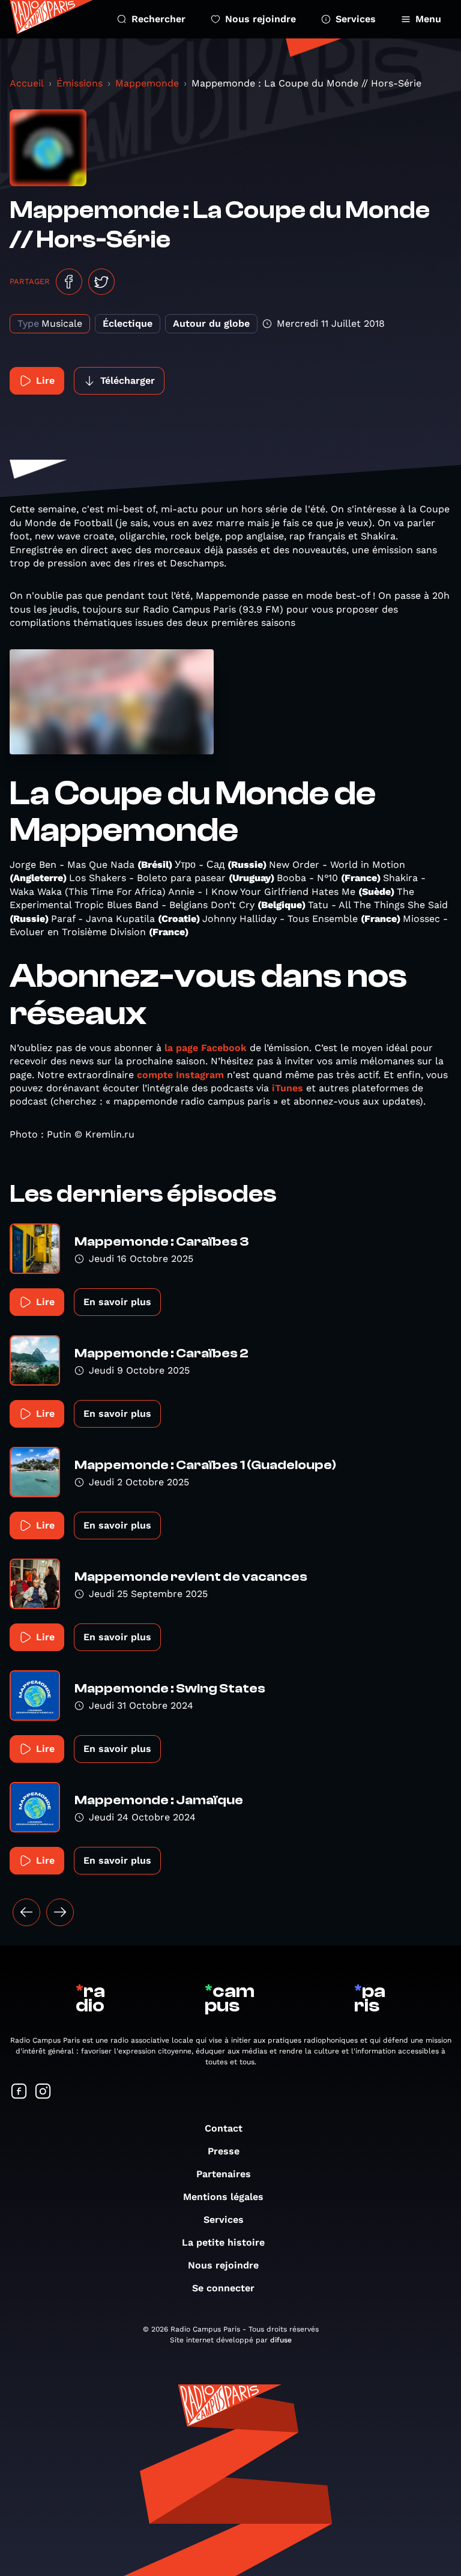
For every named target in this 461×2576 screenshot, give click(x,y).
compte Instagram (180, 1075)
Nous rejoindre (261, 19)
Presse (224, 2151)
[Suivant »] (60, 1912)
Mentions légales (223, 2197)
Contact (224, 2128)
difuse (281, 2340)
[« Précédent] (26, 1912)
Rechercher (158, 19)
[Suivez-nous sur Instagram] (43, 2092)
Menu (428, 19)
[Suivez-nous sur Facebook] (19, 2092)
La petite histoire (223, 2242)
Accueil (27, 83)
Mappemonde (147, 83)
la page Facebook (206, 1048)
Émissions (80, 83)
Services (356, 19)
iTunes (288, 1088)
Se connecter (223, 2288)
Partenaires (224, 2174)
